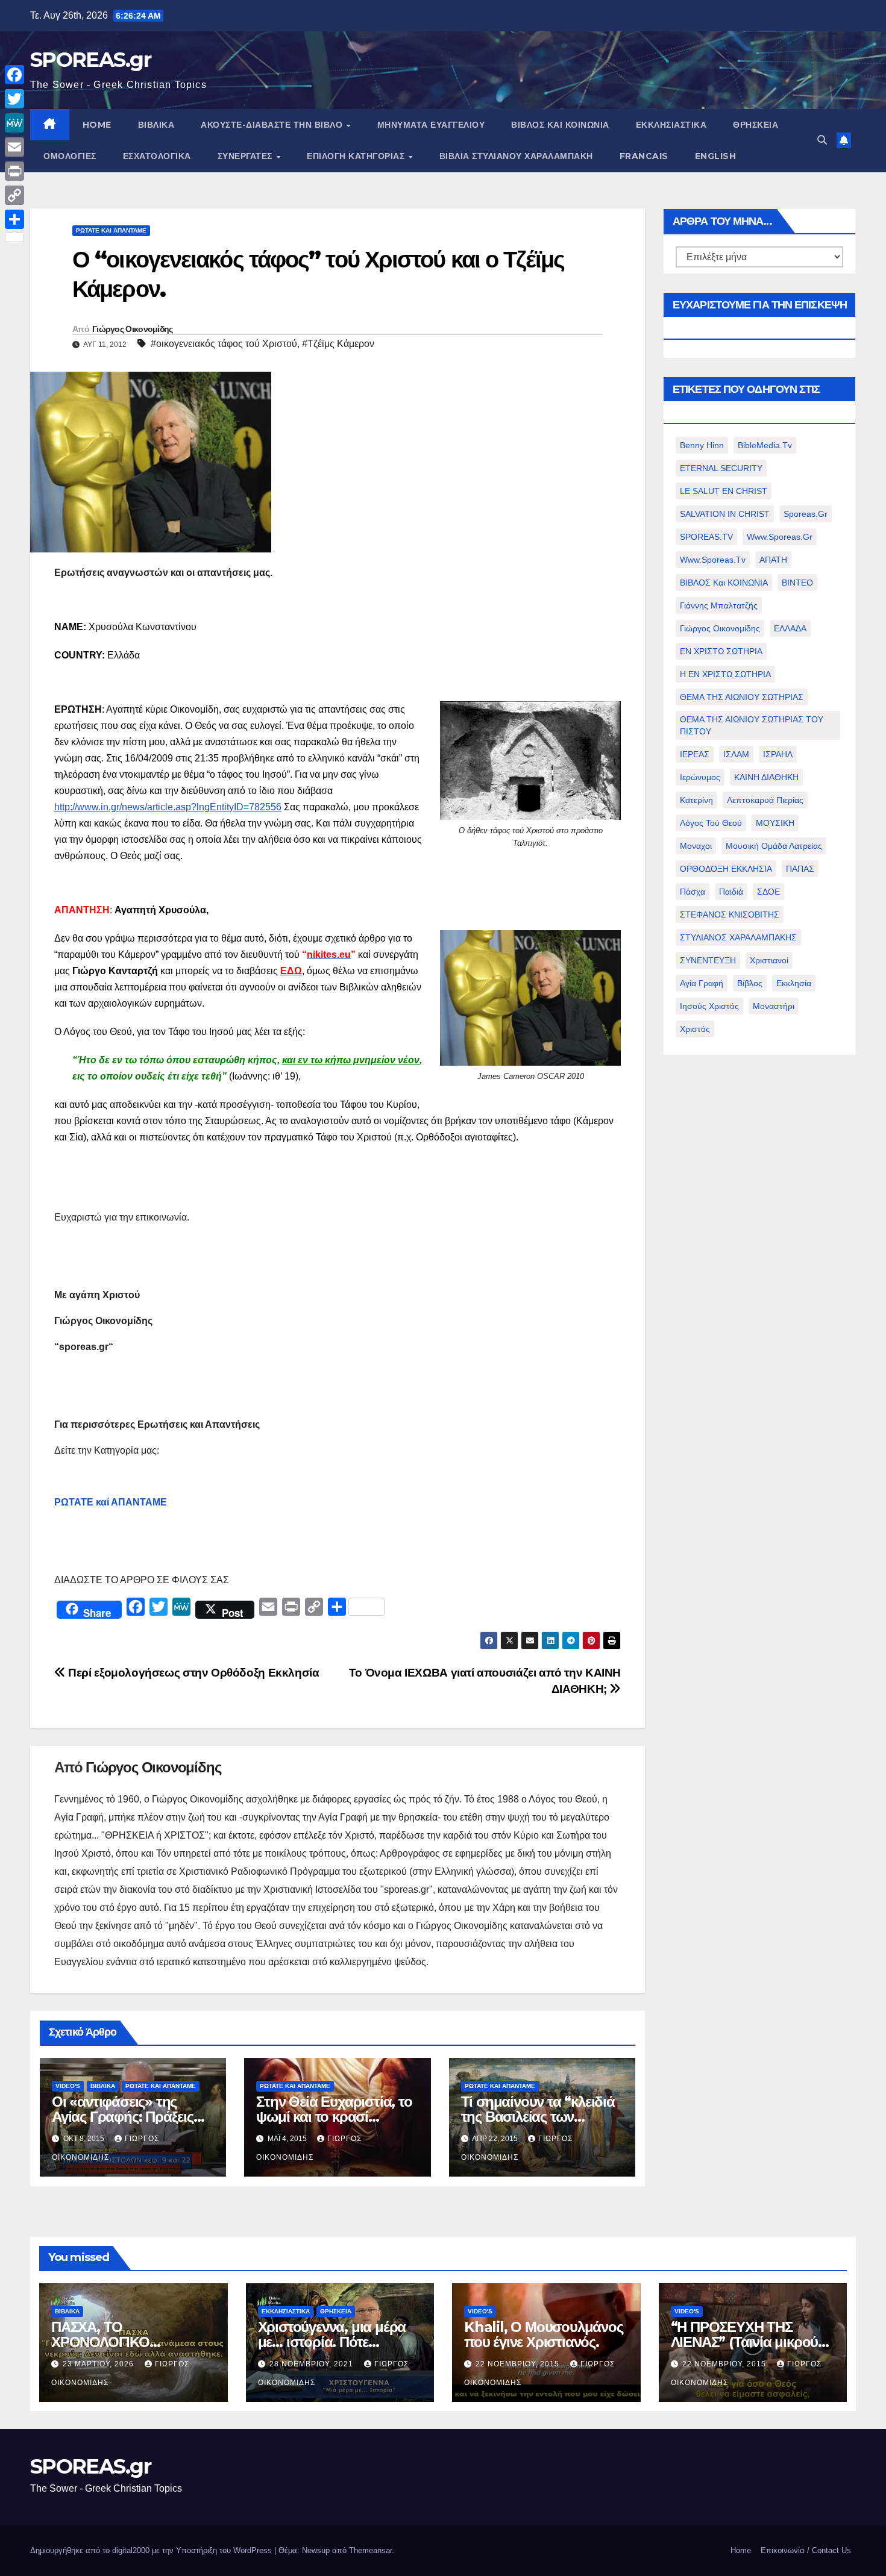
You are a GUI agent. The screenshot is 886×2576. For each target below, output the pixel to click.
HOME (97, 125)
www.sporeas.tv (713, 560)
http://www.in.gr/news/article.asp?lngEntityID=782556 (168, 807)
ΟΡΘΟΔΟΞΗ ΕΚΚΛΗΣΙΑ (726, 869)
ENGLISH (716, 156)
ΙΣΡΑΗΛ (778, 754)
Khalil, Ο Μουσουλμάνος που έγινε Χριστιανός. (544, 2334)
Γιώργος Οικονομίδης (133, 329)
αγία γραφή (702, 983)
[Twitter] (14, 99)
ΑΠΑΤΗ (773, 560)
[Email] (14, 147)
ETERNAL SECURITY (721, 468)
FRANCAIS (644, 156)
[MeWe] (14, 123)
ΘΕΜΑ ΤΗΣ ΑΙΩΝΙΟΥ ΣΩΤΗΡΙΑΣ (742, 697)
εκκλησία (794, 983)
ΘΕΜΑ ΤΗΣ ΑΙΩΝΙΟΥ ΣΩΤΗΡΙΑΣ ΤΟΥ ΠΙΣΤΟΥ (752, 725)
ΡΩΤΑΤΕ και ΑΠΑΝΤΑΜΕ (111, 230)
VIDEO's (68, 2086)
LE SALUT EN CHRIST (724, 491)
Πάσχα (693, 892)
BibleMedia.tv (765, 445)
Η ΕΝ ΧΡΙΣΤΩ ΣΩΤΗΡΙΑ (725, 674)
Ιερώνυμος (700, 777)
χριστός (695, 1029)
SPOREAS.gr (90, 60)
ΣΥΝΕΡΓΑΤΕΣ (247, 156)
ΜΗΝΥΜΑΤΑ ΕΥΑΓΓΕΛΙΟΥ (431, 125)
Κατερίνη (696, 800)
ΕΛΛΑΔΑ (790, 628)
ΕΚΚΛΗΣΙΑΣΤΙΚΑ (671, 125)
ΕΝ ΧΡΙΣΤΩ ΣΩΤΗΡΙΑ (721, 651)
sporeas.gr (806, 514)
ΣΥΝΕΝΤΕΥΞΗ (708, 960)
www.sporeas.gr (780, 537)
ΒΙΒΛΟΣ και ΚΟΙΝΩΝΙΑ (560, 125)
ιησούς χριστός (709, 1006)
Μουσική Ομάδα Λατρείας (774, 846)
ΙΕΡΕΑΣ (695, 754)
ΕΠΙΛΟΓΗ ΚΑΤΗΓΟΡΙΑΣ (357, 156)
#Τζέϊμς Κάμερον (338, 344)
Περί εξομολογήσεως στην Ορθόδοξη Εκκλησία (193, 1673)
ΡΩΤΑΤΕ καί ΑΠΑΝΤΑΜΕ (111, 1502)
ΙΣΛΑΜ (736, 754)
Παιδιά (731, 892)
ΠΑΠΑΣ (800, 869)
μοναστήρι (774, 1006)
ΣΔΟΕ (768, 892)
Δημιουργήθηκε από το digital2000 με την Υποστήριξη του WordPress (152, 2550)
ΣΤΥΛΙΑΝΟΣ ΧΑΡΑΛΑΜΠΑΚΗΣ (738, 937)
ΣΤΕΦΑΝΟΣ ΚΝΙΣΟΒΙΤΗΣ (730, 914)
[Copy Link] (14, 195)
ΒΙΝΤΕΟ (797, 583)
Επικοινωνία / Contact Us (806, 2550)
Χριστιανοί (769, 960)
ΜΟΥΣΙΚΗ (775, 823)
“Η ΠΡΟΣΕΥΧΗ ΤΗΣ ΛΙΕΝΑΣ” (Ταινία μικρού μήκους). (745, 2342)
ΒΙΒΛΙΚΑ (156, 125)
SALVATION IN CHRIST (725, 514)
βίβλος (750, 983)
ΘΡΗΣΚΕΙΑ (756, 125)
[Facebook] (14, 75)
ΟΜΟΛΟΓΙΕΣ (70, 156)
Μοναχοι (696, 846)
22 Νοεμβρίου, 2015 (519, 2364)
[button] (822, 140)
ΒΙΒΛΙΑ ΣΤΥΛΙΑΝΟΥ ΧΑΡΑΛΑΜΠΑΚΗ (516, 156)
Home (741, 2550)
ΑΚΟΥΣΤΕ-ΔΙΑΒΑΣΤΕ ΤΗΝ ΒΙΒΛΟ (273, 125)
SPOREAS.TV (706, 537)
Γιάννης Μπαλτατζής (719, 605)
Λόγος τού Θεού (711, 823)
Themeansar (370, 2550)
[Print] (14, 171)
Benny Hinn (702, 445)
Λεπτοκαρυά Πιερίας (765, 800)
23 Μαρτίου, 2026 (99, 2364)
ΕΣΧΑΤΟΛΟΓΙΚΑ (157, 156)
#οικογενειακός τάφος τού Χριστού (224, 344)
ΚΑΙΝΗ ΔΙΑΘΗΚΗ (766, 777)
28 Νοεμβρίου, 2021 (313, 2364)
